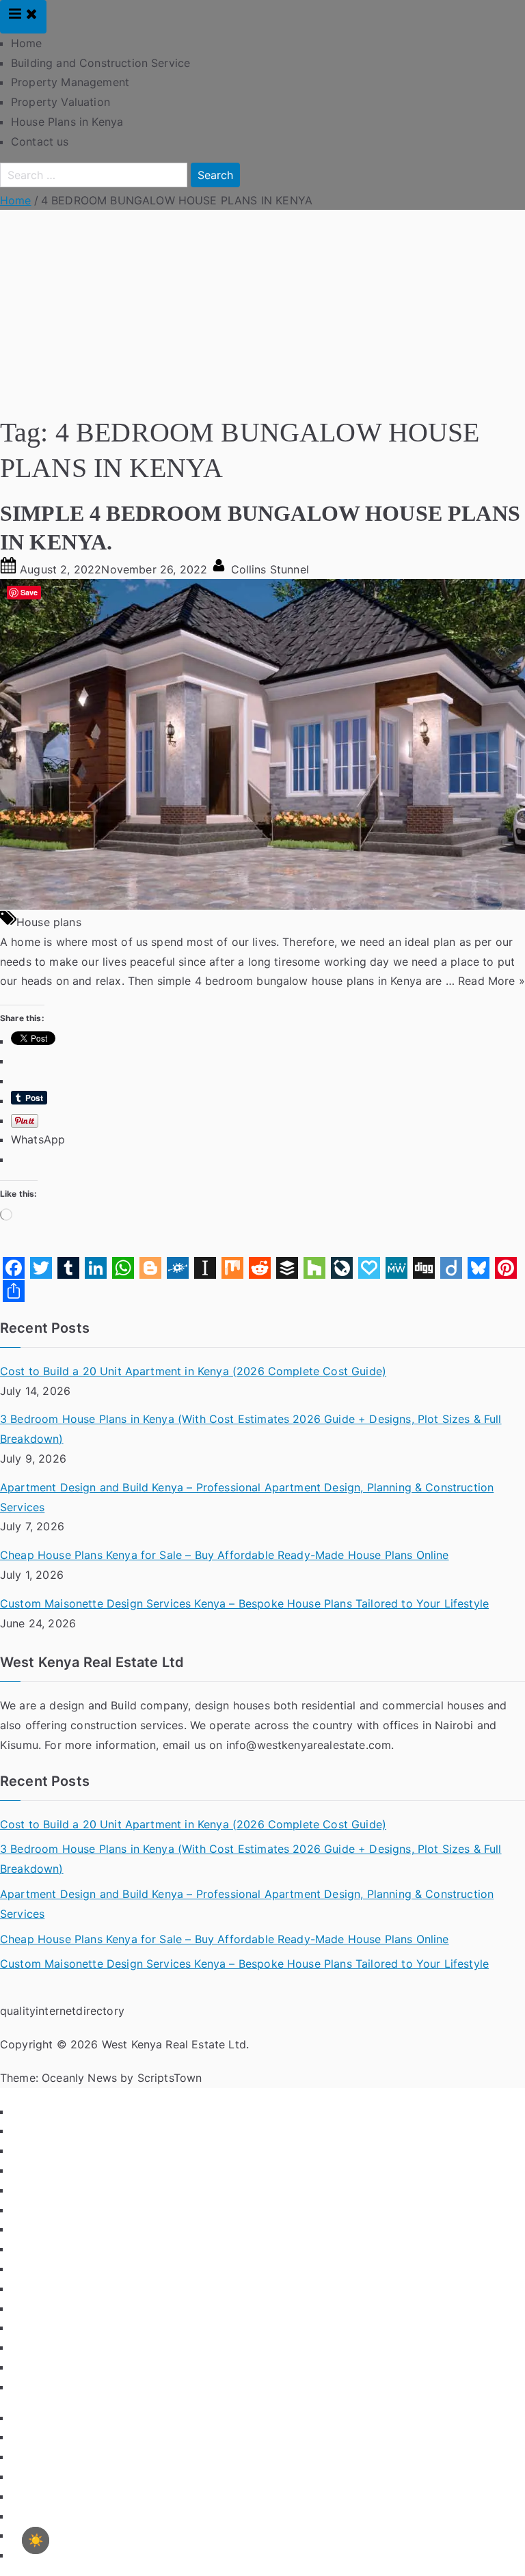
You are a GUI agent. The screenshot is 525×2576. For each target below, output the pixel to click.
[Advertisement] (262, 312)
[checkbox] (36, 2540)
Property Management (70, 82)
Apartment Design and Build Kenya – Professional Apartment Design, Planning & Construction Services (247, 1497)
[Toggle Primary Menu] (23, 17)
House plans (49, 922)
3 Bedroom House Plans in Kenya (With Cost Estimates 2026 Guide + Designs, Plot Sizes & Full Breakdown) (251, 1429)
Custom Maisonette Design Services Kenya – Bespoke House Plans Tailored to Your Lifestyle (244, 1603)
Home (27, 43)
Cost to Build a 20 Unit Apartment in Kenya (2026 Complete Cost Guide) (193, 1371)
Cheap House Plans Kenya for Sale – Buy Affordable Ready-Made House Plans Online (225, 1555)
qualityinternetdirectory (62, 2011)
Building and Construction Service (100, 63)
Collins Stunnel (270, 569)
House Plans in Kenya (67, 122)
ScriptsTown (170, 2078)
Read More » (492, 981)
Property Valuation (60, 102)
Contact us (40, 141)
